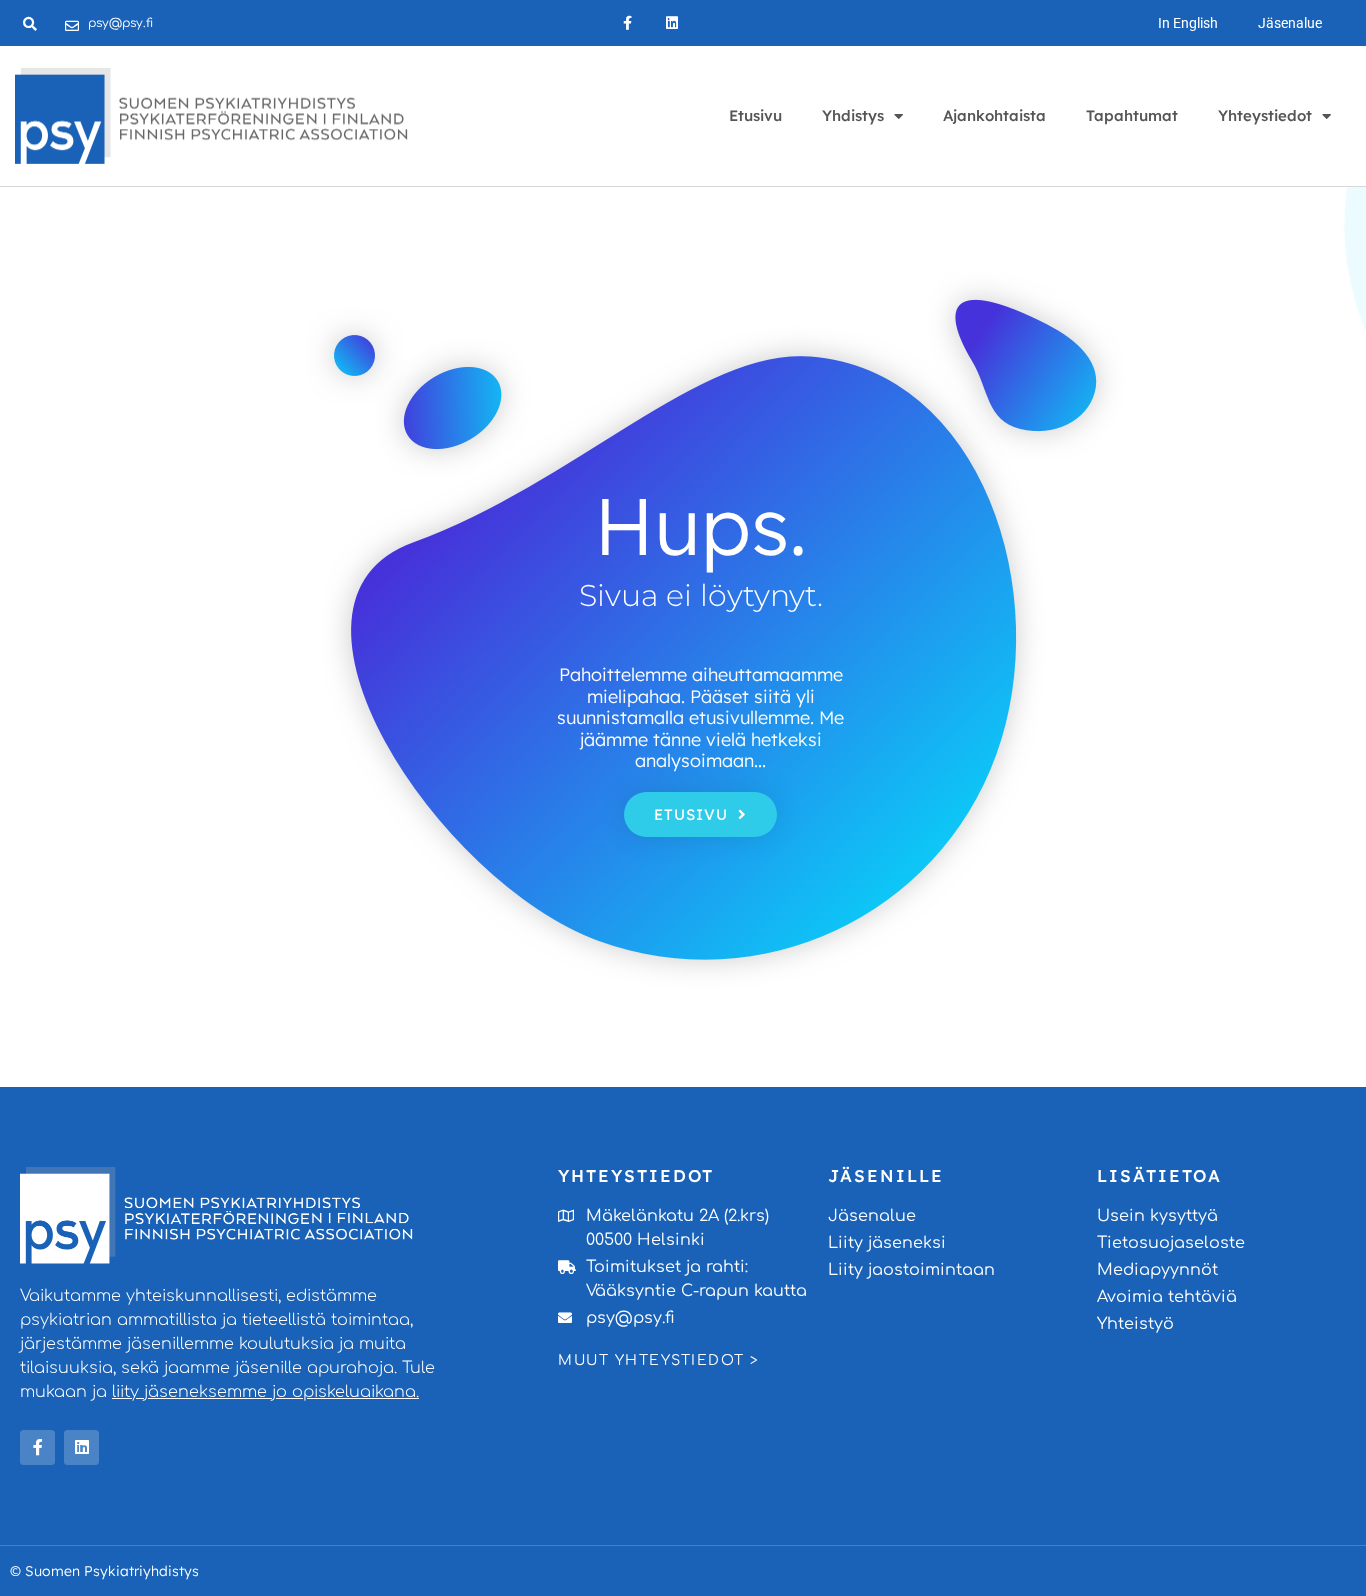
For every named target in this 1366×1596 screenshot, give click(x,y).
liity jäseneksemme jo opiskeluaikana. (265, 1392)
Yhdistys (853, 115)
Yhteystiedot (1265, 115)
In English (1188, 23)
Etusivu (755, 115)
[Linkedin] (672, 23)
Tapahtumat (1132, 115)
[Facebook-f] (627, 23)
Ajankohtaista (994, 115)
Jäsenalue (1290, 23)
